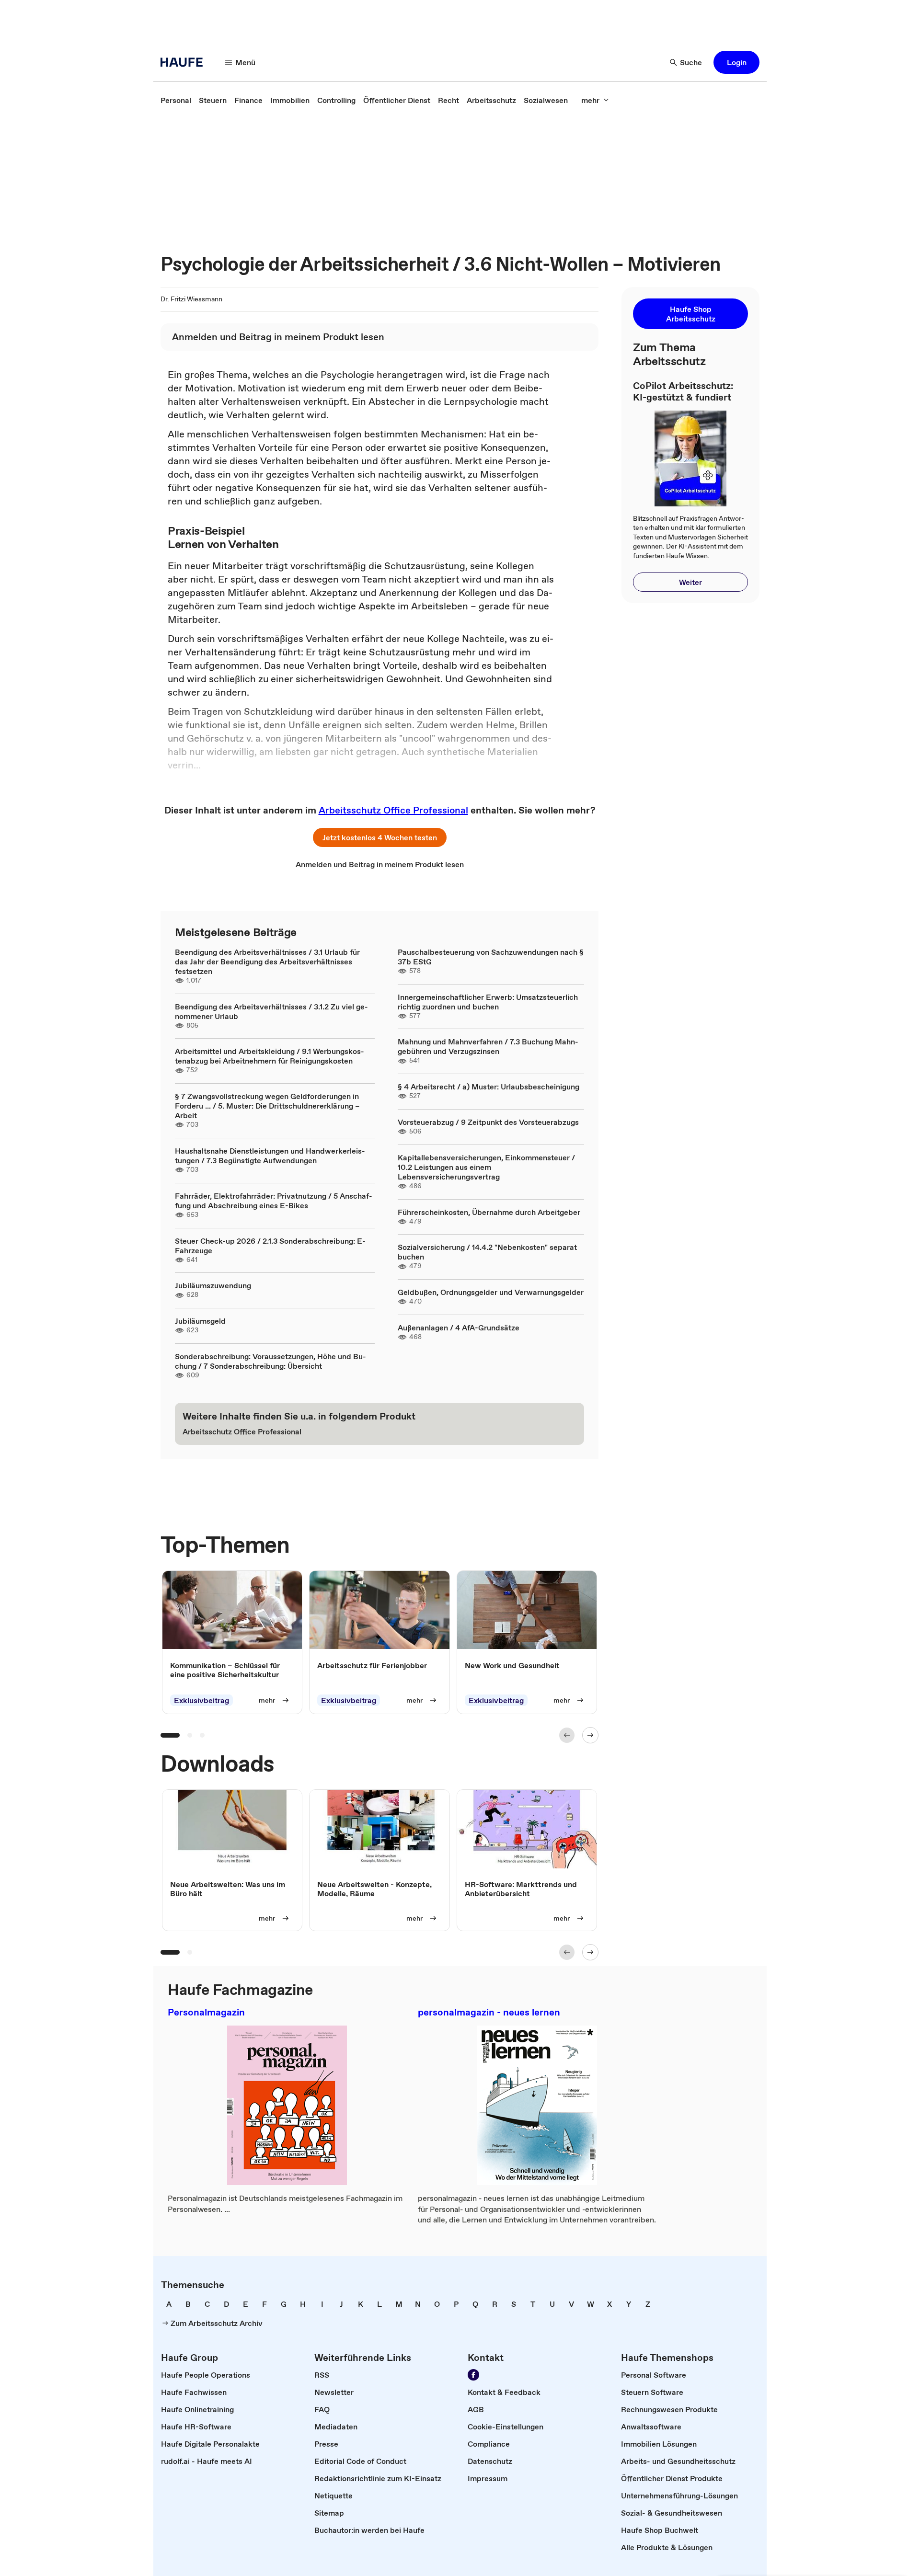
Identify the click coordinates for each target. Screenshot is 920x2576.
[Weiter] (590, 1735)
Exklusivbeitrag (201, 1700)
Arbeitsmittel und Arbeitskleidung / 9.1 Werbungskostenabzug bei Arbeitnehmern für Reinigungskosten (270, 1056)
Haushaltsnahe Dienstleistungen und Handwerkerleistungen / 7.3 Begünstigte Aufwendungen (270, 1156)
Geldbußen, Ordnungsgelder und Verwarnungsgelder (491, 1292)
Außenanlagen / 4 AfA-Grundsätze (459, 1328)
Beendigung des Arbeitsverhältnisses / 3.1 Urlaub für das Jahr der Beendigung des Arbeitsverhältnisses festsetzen (267, 962)
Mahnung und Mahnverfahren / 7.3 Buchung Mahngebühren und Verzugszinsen (488, 1046)
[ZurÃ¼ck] (567, 1735)
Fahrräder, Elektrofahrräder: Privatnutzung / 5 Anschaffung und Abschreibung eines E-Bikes (274, 1201)
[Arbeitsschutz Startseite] (184, 62)
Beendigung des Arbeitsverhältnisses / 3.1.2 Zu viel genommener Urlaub (271, 1011)
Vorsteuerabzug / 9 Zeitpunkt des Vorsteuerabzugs (488, 1122)
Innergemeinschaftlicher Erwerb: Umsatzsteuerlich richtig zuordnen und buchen (488, 1002)
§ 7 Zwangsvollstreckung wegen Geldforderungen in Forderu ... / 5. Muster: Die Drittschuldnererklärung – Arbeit (267, 1106)
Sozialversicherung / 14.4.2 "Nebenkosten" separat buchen (487, 1252)
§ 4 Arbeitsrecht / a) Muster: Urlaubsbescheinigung (489, 1087)
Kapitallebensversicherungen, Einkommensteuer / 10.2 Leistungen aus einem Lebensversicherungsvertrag (486, 1167)
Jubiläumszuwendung (213, 1285)
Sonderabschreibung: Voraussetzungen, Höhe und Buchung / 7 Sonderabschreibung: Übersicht (270, 1361)
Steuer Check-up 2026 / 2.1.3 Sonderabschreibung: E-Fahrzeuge (270, 1246)
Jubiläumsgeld (200, 1321)
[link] (176, 100)
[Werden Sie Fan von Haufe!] (473, 2375)
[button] (736, 62)
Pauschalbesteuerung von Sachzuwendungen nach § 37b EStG (491, 957)
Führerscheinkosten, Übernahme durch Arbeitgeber (489, 1212)
